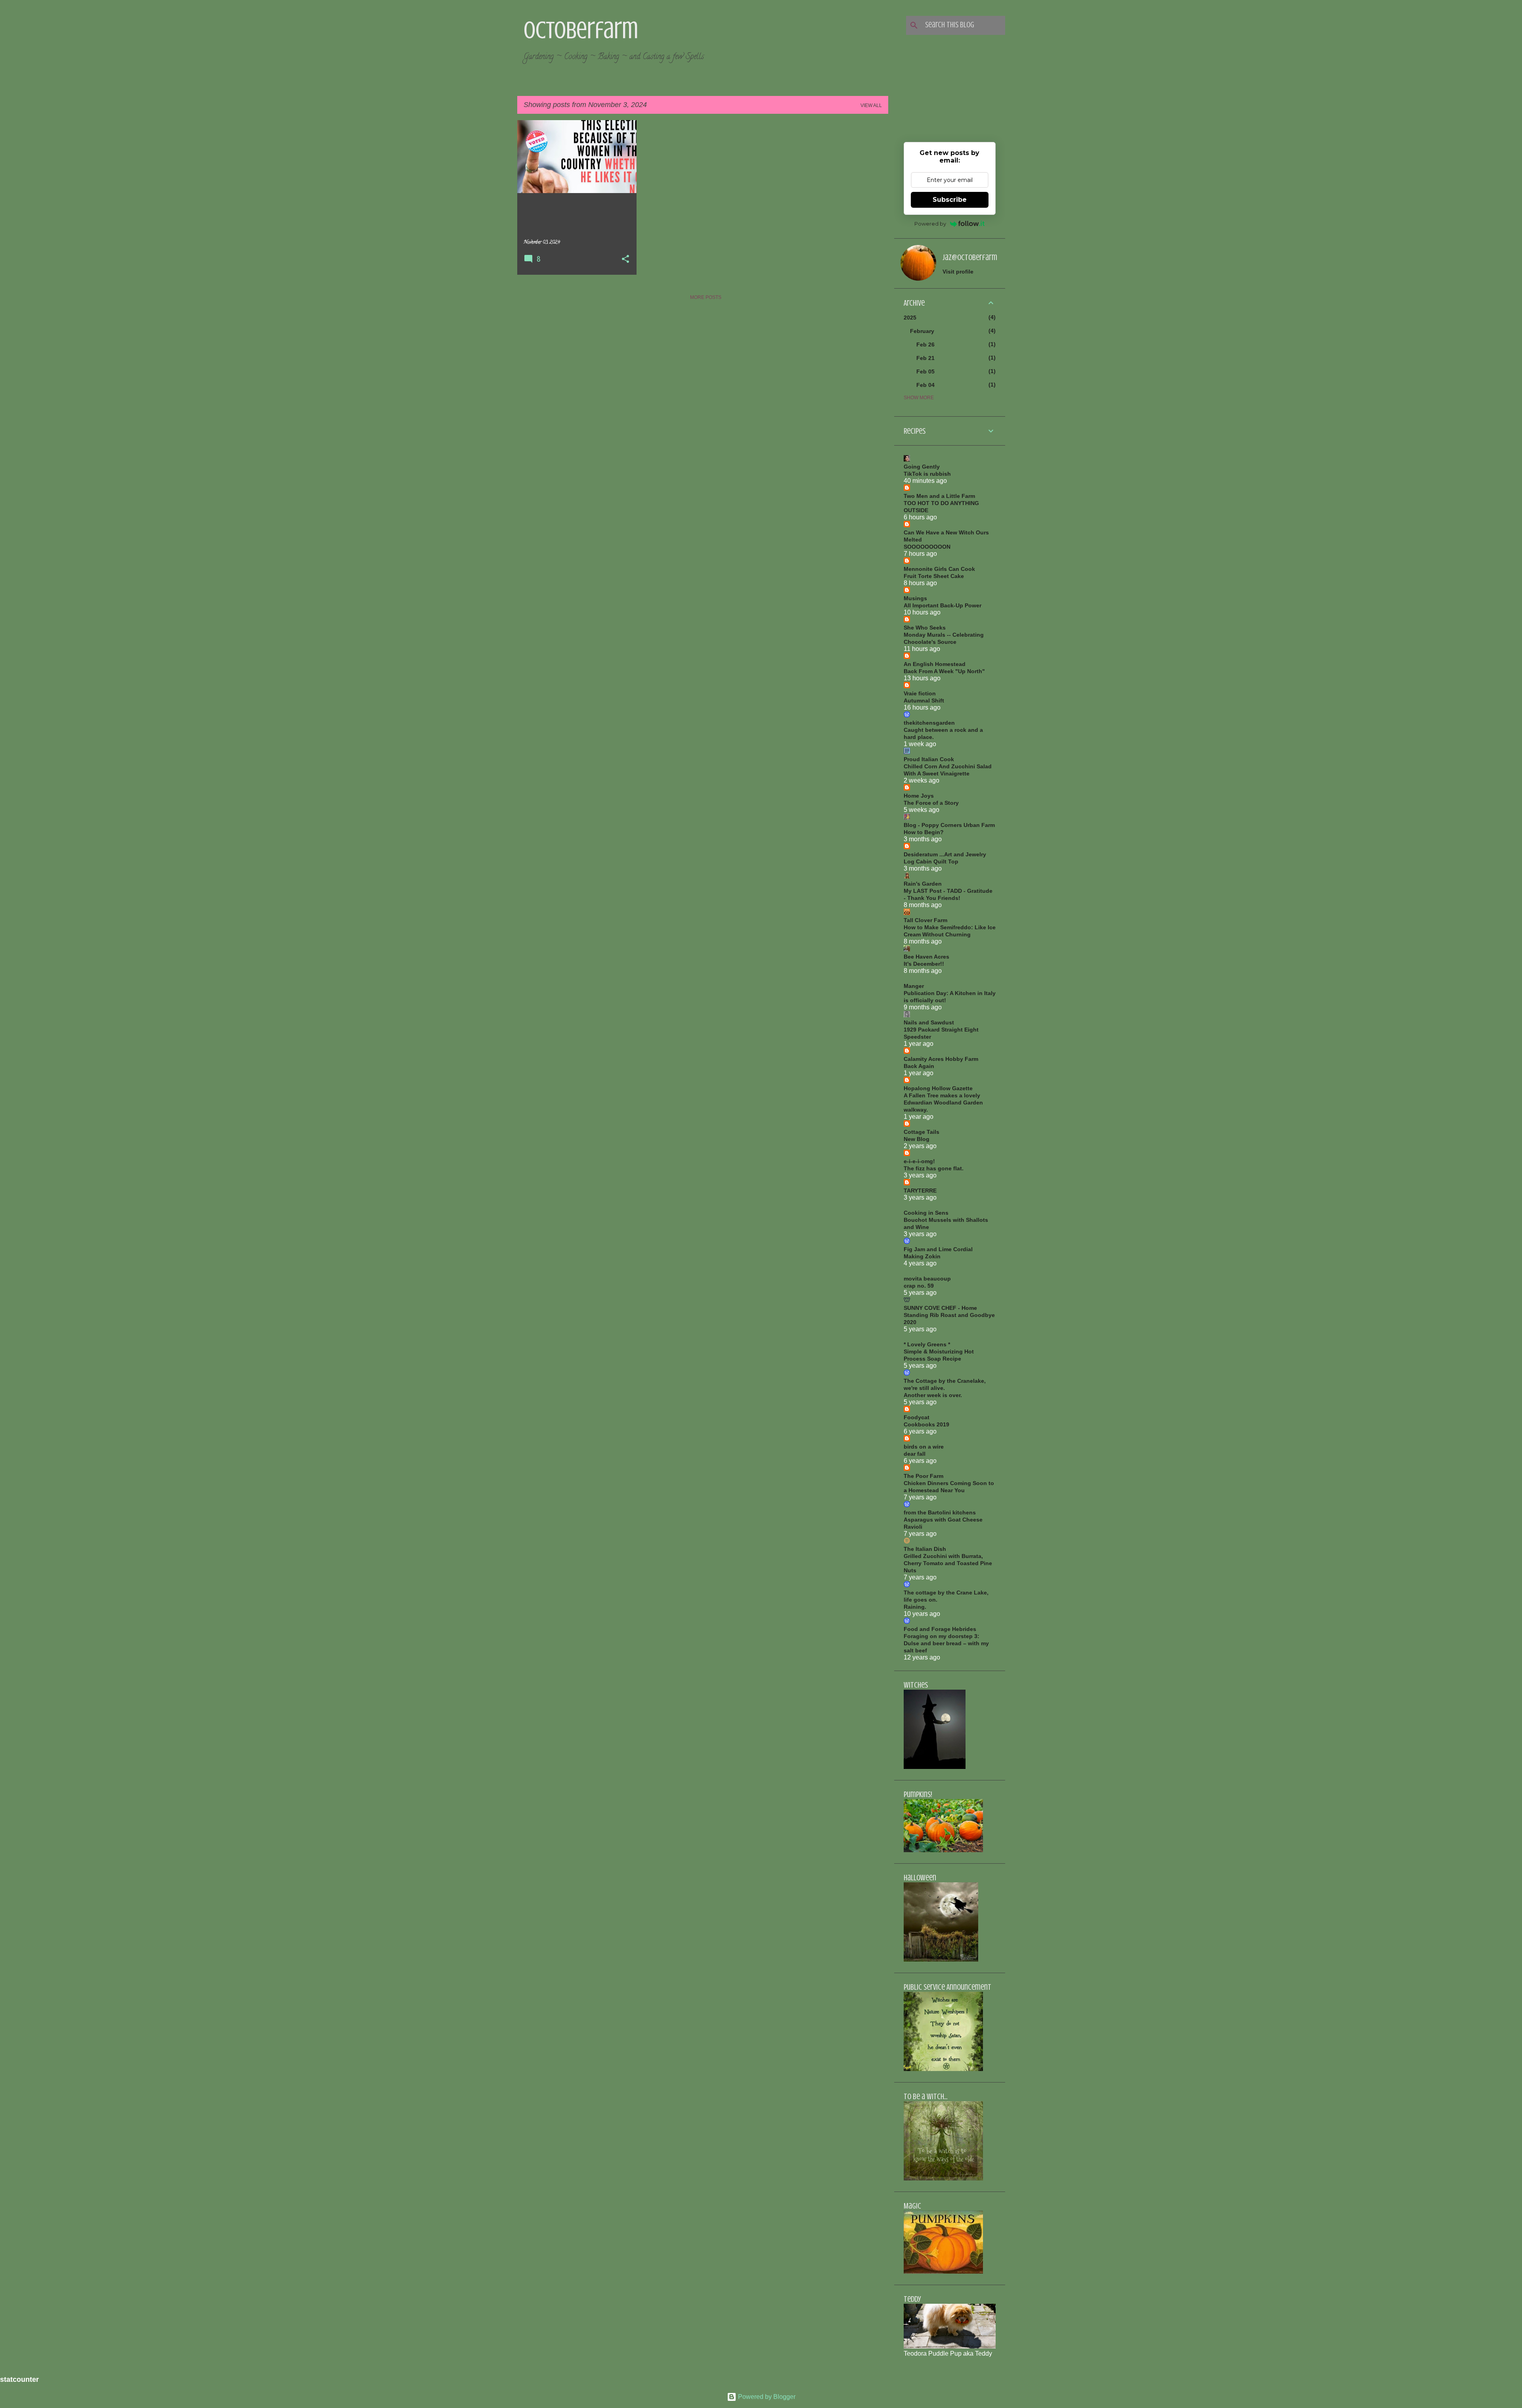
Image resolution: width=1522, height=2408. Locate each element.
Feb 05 (925, 371)
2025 (910, 318)
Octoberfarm (581, 30)
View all (871, 105)
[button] (625, 260)
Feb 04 (925, 385)
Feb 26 (925, 345)
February (922, 331)
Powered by (930, 224)
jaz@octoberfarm (970, 257)
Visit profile (958, 272)
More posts (706, 297)
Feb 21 (925, 358)
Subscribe (950, 200)
